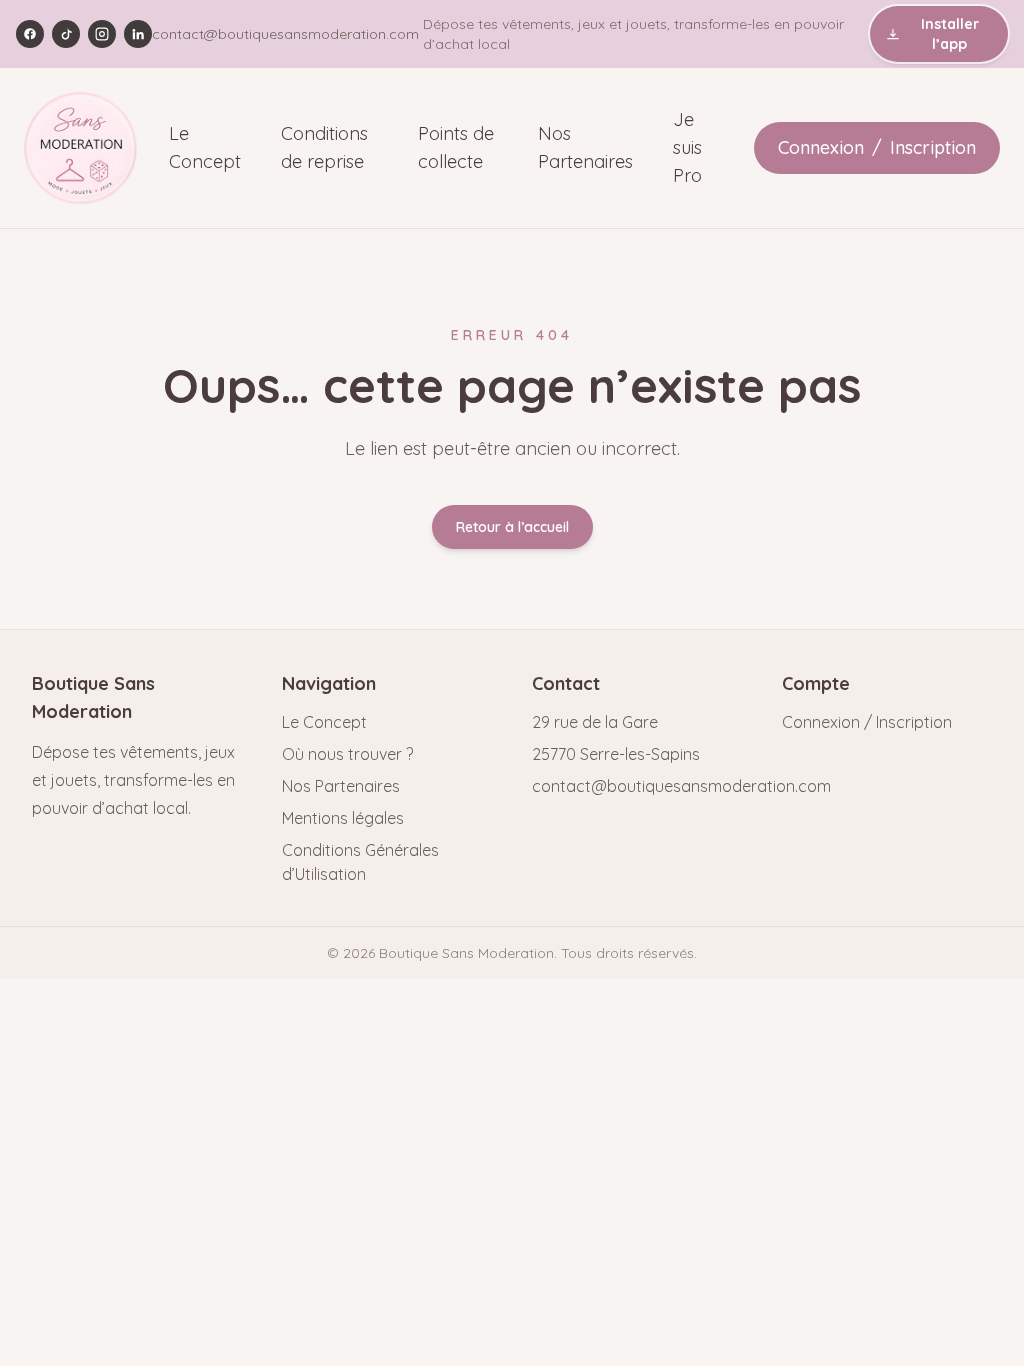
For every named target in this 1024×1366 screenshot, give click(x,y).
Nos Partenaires (585, 147)
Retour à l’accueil (512, 527)
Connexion (821, 147)
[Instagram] (102, 34)
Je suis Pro (687, 147)
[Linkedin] (138, 34)
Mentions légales (343, 818)
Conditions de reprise (324, 147)
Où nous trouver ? (347, 754)
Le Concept (205, 147)
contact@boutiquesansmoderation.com (285, 34)
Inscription (933, 147)
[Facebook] (30, 34)
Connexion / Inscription (867, 722)
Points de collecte (456, 147)
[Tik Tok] (66, 34)
